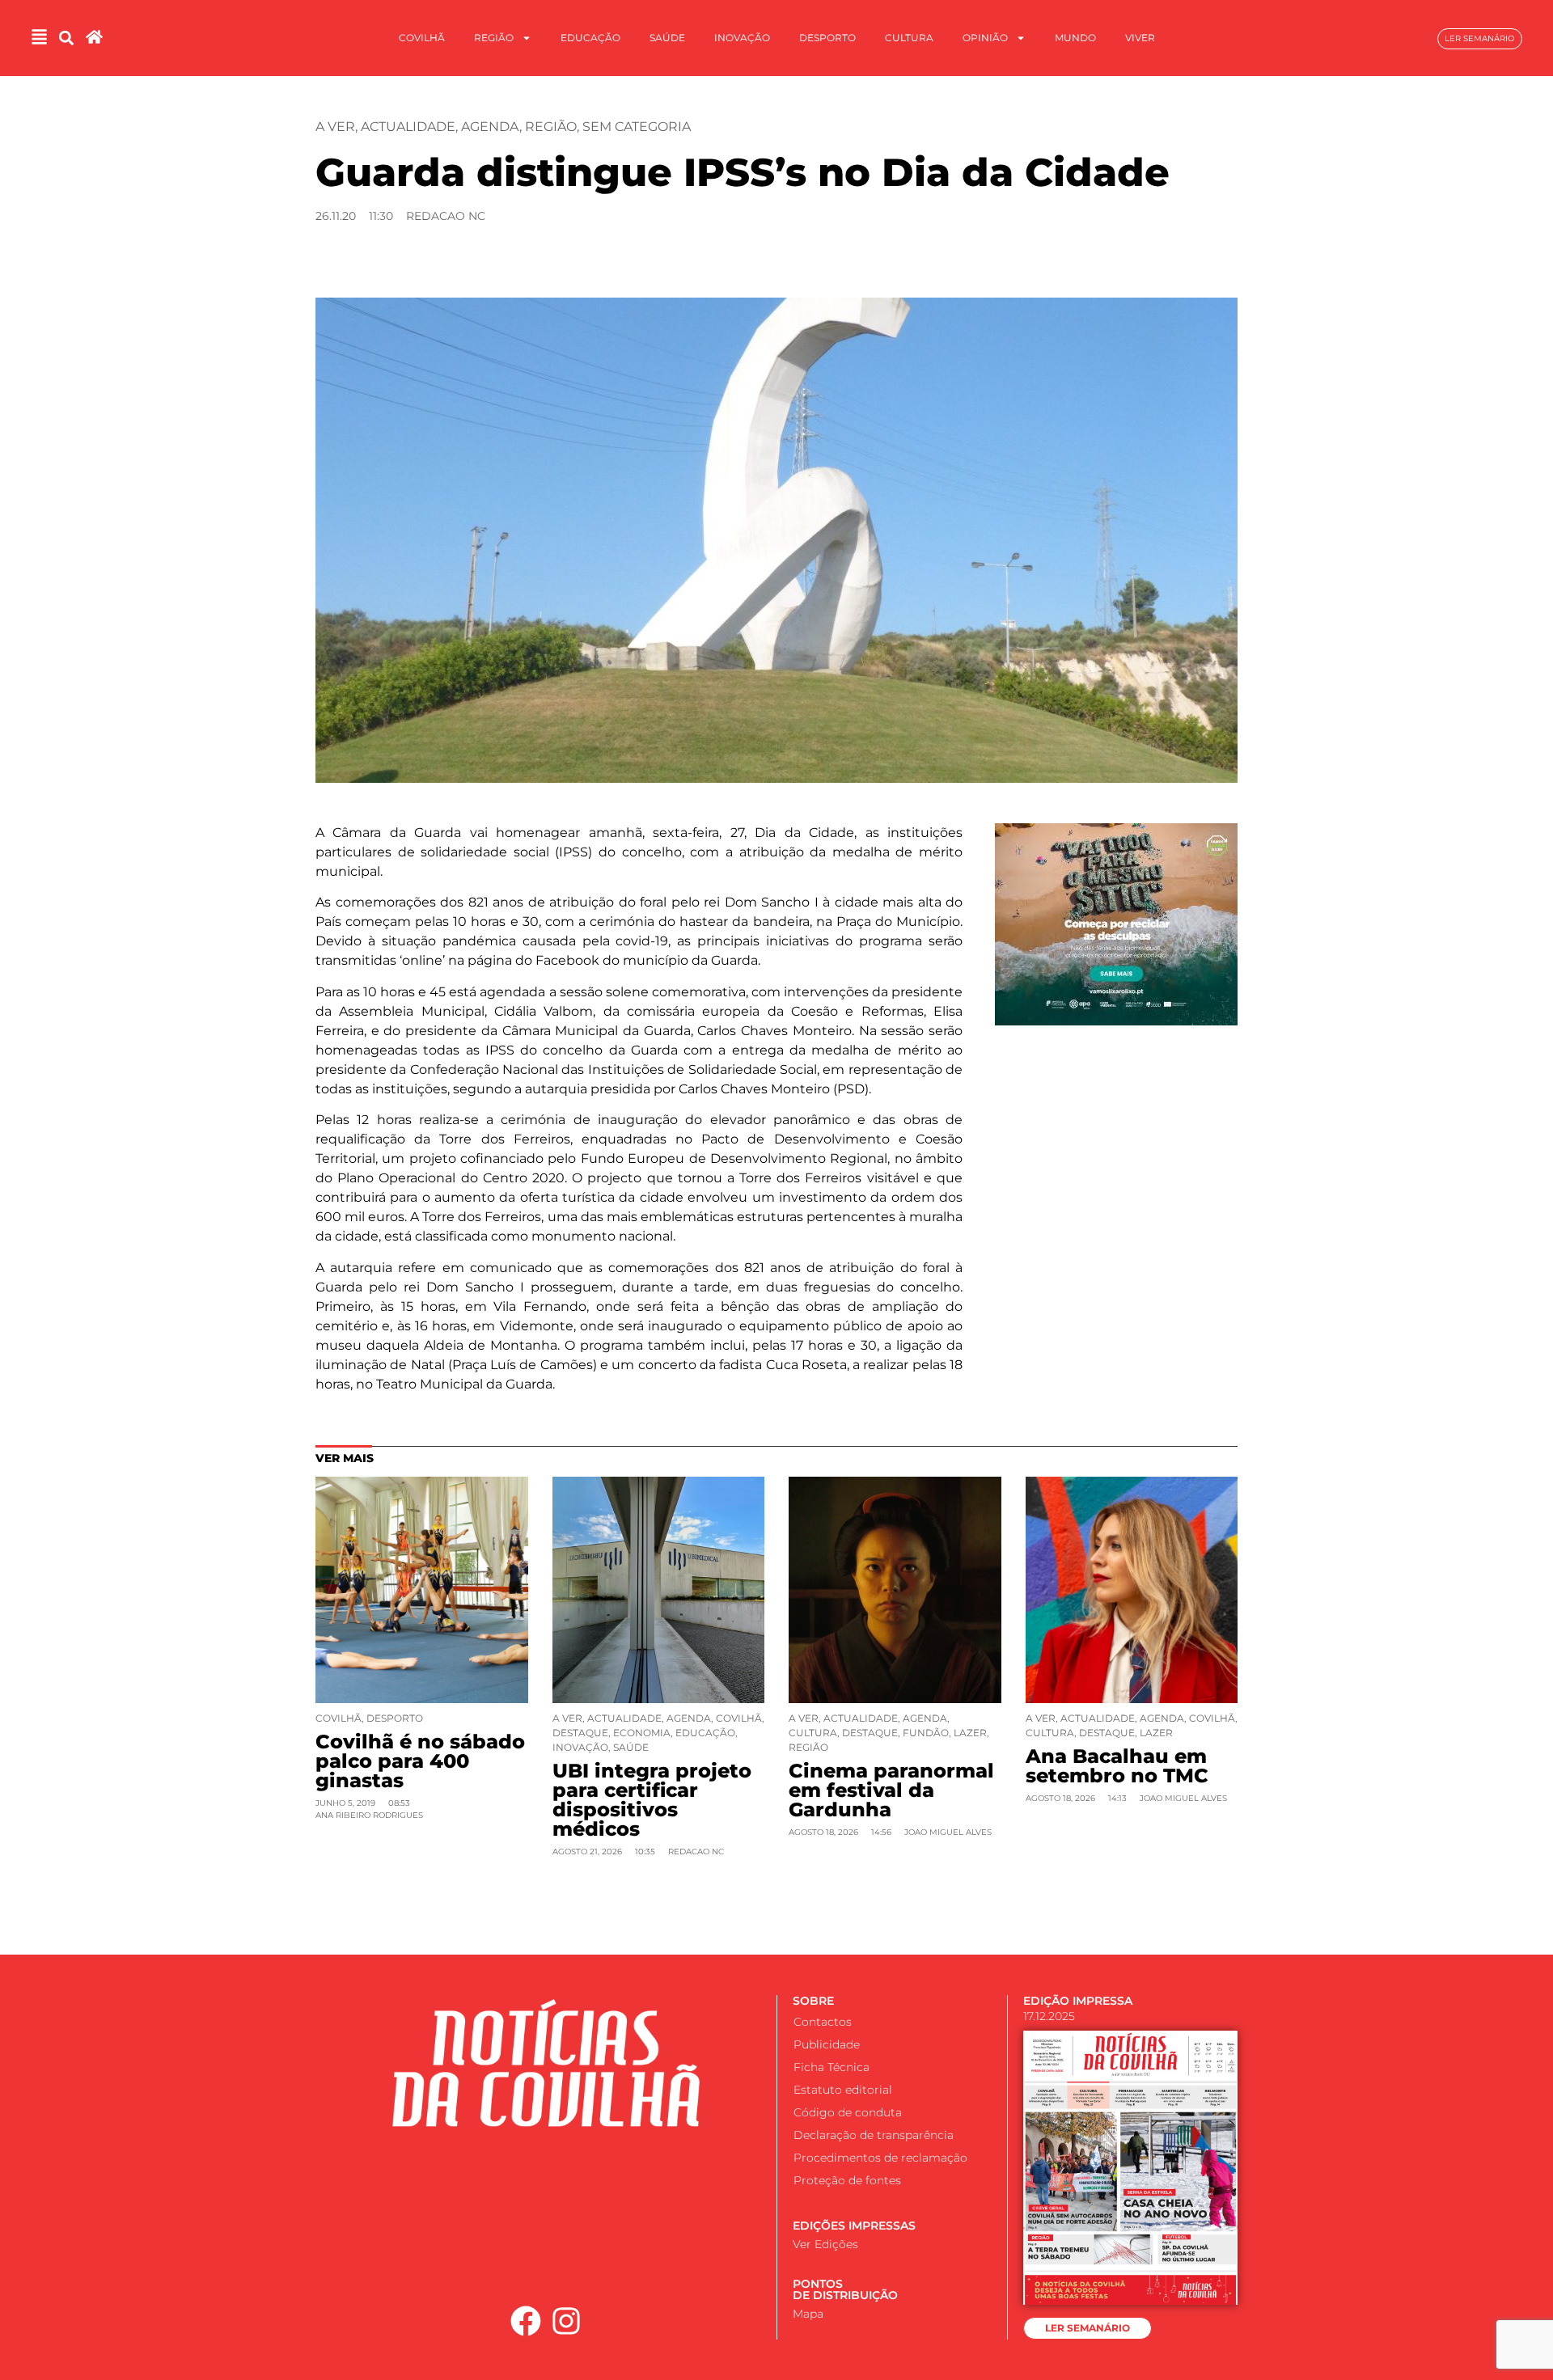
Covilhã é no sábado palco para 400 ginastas (420, 1761)
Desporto (827, 38)
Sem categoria (637, 127)
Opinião (985, 38)
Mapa (808, 2314)
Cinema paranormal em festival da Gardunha (891, 1790)
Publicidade (827, 2044)
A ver (335, 127)
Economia (642, 1733)
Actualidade (408, 127)
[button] (66, 38)
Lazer (970, 1733)
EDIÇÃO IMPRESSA (1078, 2001)
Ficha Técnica (832, 2067)
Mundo (1075, 38)
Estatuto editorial (843, 2090)
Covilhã (422, 38)
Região (494, 38)
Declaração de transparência (874, 2135)
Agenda (490, 127)
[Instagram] (567, 2321)
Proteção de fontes (847, 2180)
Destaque (580, 1733)
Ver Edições (825, 2244)
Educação (590, 38)
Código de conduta (848, 2112)
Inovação (742, 38)
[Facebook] (526, 2321)
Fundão (926, 1733)
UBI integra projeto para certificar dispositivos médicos (652, 1800)
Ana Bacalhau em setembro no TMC (1117, 1766)
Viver (1140, 38)
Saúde (667, 38)
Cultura (909, 38)
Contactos (823, 2022)
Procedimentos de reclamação (880, 2158)
